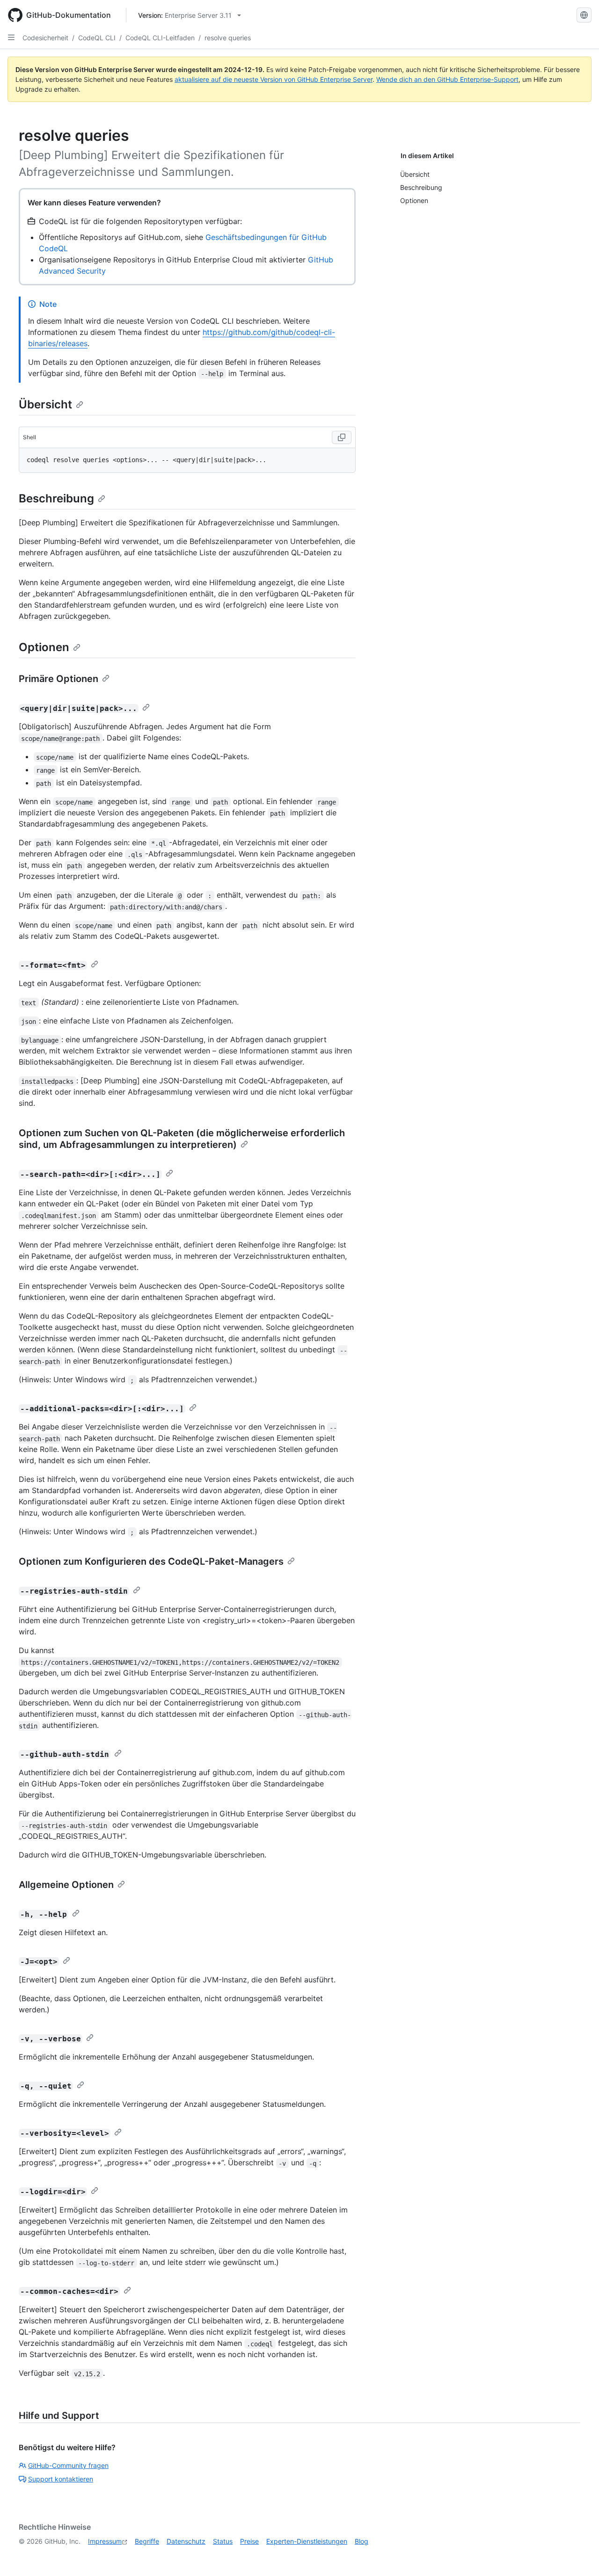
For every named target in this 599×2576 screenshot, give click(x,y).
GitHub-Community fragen (68, 2465)
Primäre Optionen (58, 679)
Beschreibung (56, 498)
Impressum (105, 2541)
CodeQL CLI (97, 38)
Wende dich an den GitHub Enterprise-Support (447, 79)
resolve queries (228, 38)
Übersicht (45, 404)
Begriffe (147, 2541)
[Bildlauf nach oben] (578, 2555)
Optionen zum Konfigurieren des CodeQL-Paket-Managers (151, 1561)
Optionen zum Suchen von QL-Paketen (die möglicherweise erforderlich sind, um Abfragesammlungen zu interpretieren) (182, 1139)
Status (223, 2541)
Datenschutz (186, 2541)
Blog (362, 2541)
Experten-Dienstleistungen (307, 2541)
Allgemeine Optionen (66, 1885)
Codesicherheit (45, 38)
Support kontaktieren (61, 2479)
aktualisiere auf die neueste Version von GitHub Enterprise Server (274, 79)
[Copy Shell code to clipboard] (342, 437)
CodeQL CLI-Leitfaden (160, 38)
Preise (249, 2541)
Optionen (44, 647)
